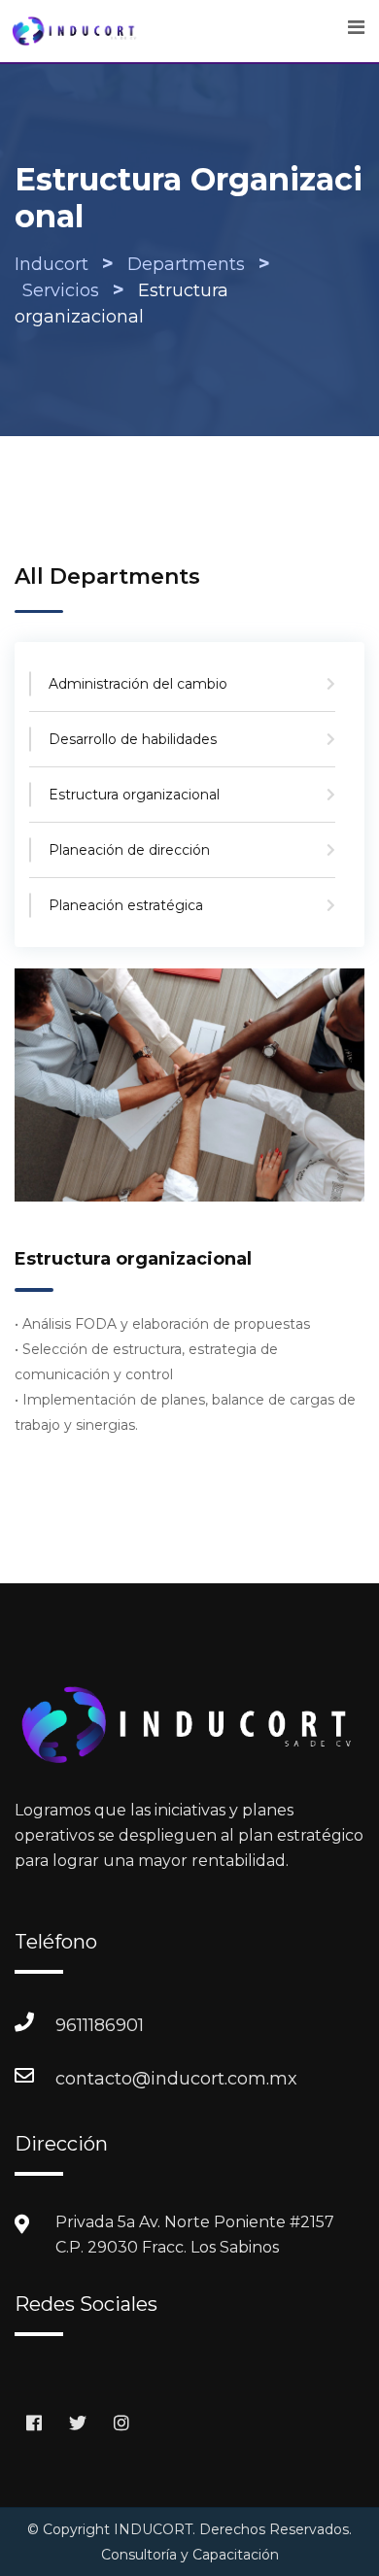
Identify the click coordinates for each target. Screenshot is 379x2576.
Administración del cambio (138, 684)
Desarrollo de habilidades (133, 739)
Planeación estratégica (126, 905)
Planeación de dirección (129, 850)
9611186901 (75, 2025)
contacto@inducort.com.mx (75, 2079)
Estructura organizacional (134, 795)
